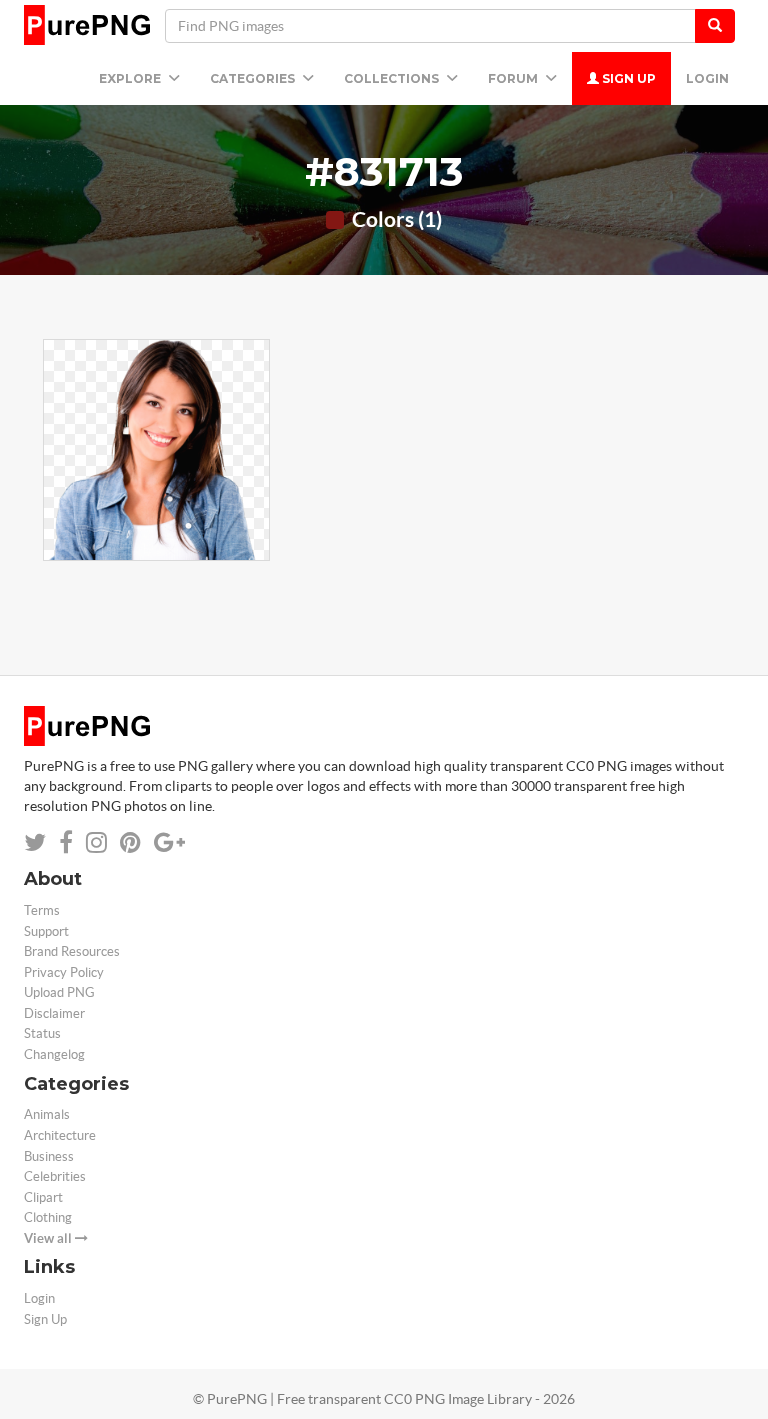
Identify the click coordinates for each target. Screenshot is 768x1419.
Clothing (48, 1217)
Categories (254, 78)
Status (42, 1033)
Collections (393, 78)
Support (46, 931)
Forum (514, 78)
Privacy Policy (64, 972)
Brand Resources (72, 951)
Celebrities (55, 1176)
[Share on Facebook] (66, 842)
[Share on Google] (169, 842)
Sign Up (627, 78)
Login (707, 78)
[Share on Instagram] (96, 842)
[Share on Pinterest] (130, 842)
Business (49, 1156)
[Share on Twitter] (35, 842)
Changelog (54, 1054)
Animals (47, 1114)
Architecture (60, 1135)
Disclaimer (54, 1013)
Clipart (43, 1197)
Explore (131, 78)
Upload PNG (59, 992)
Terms (42, 910)
